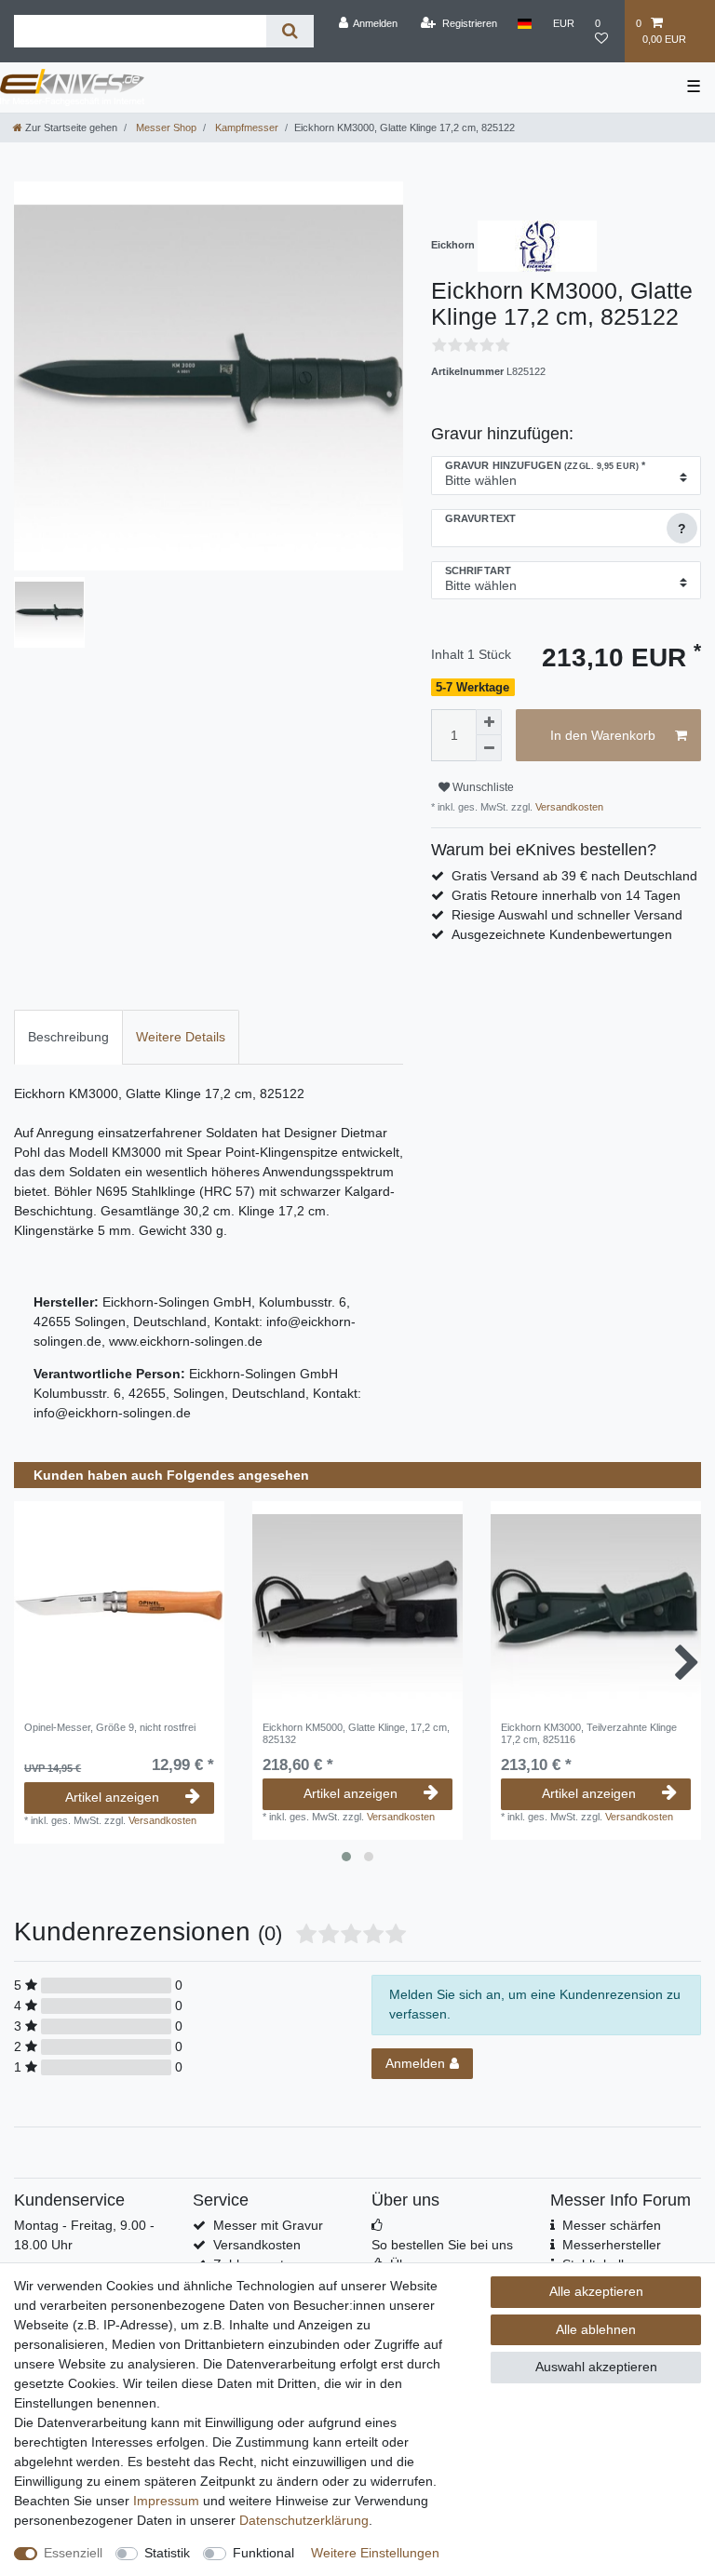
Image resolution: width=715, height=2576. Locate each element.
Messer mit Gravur (268, 2225)
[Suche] (290, 31)
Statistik (167, 2553)
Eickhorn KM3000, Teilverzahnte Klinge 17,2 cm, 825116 (589, 1733)
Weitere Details (181, 1037)
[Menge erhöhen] (489, 722)
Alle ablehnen (596, 2329)
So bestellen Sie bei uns (442, 2245)
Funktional (263, 2553)
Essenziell (73, 2553)
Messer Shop (165, 127)
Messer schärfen (612, 2225)
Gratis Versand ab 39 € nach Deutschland (574, 876)
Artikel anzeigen (112, 1797)
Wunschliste (482, 787)
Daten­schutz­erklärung (304, 2520)
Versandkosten (568, 807)
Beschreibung (68, 1037)
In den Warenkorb (603, 735)
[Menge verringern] (489, 748)
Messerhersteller (612, 2245)
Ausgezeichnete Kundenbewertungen (562, 934)
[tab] (68, 1037)
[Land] (525, 23)
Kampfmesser (245, 127)
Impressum (166, 2501)
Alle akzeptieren (596, 2291)
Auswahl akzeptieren (596, 2367)
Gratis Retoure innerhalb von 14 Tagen (566, 895)
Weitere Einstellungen (375, 2553)
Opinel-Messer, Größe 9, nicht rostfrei (110, 1727)
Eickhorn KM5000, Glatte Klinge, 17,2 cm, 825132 (356, 1733)
